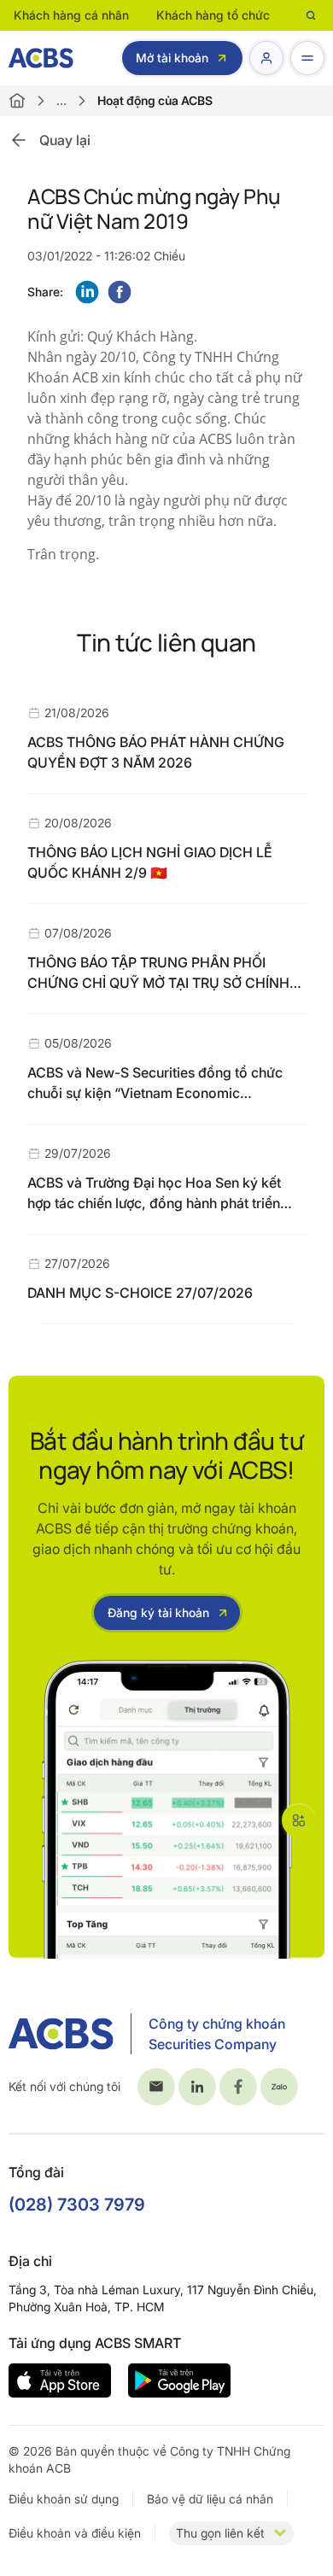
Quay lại (65, 140)
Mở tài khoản (172, 58)
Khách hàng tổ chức (213, 15)
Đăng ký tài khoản (158, 1612)
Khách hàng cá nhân (71, 15)
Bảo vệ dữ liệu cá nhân (210, 2499)
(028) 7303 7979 (77, 2205)
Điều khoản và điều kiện (75, 2533)
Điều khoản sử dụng (64, 2499)
